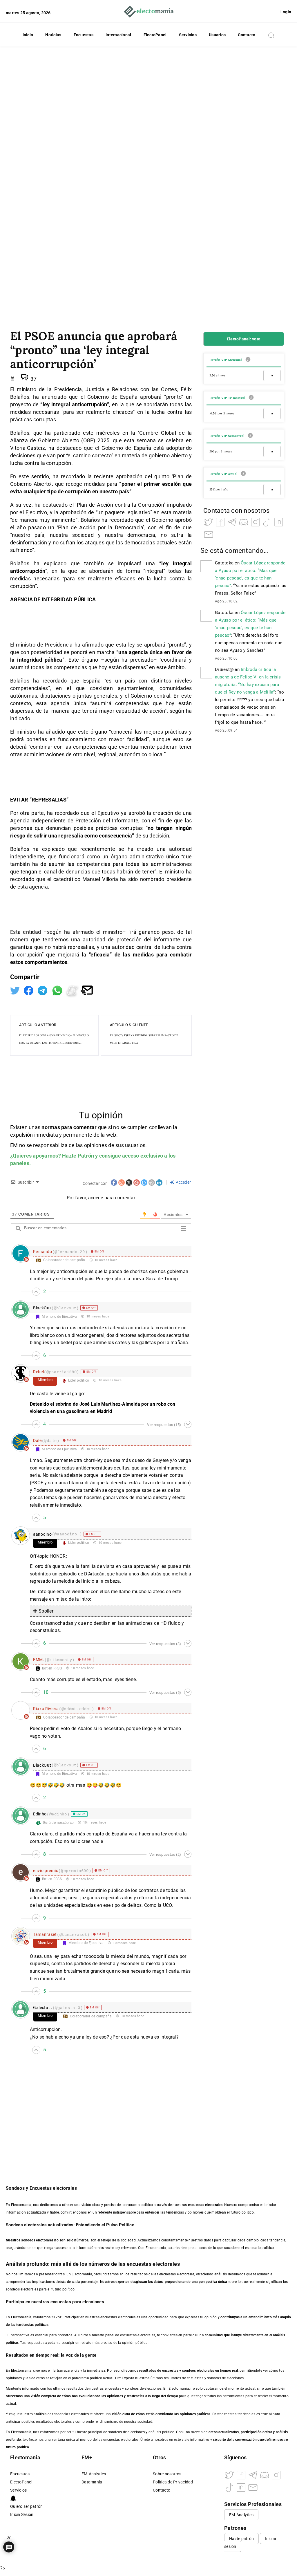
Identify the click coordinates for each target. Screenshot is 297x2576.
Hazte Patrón (78, 1156)
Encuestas (84, 35)
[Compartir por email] (87, 990)
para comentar (79, 1127)
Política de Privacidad (173, 2482)
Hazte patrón (241, 2539)
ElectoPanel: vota (244, 339)
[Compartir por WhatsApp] (58, 990)
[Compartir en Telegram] (43, 990)
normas (51, 1127)
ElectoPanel (155, 35)
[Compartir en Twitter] (16, 990)
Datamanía (92, 2482)
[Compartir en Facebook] (29, 990)
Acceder (183, 1182)
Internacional (118, 35)
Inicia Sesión (22, 2515)
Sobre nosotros (167, 2474)
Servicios (188, 35)
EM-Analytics (94, 2474)
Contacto (247, 35)
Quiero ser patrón (26, 2506)
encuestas (170, 2371)
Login (286, 12)
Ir (272, 375)
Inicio (28, 35)
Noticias (53, 35)
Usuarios (217, 35)
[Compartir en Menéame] (73, 990)
